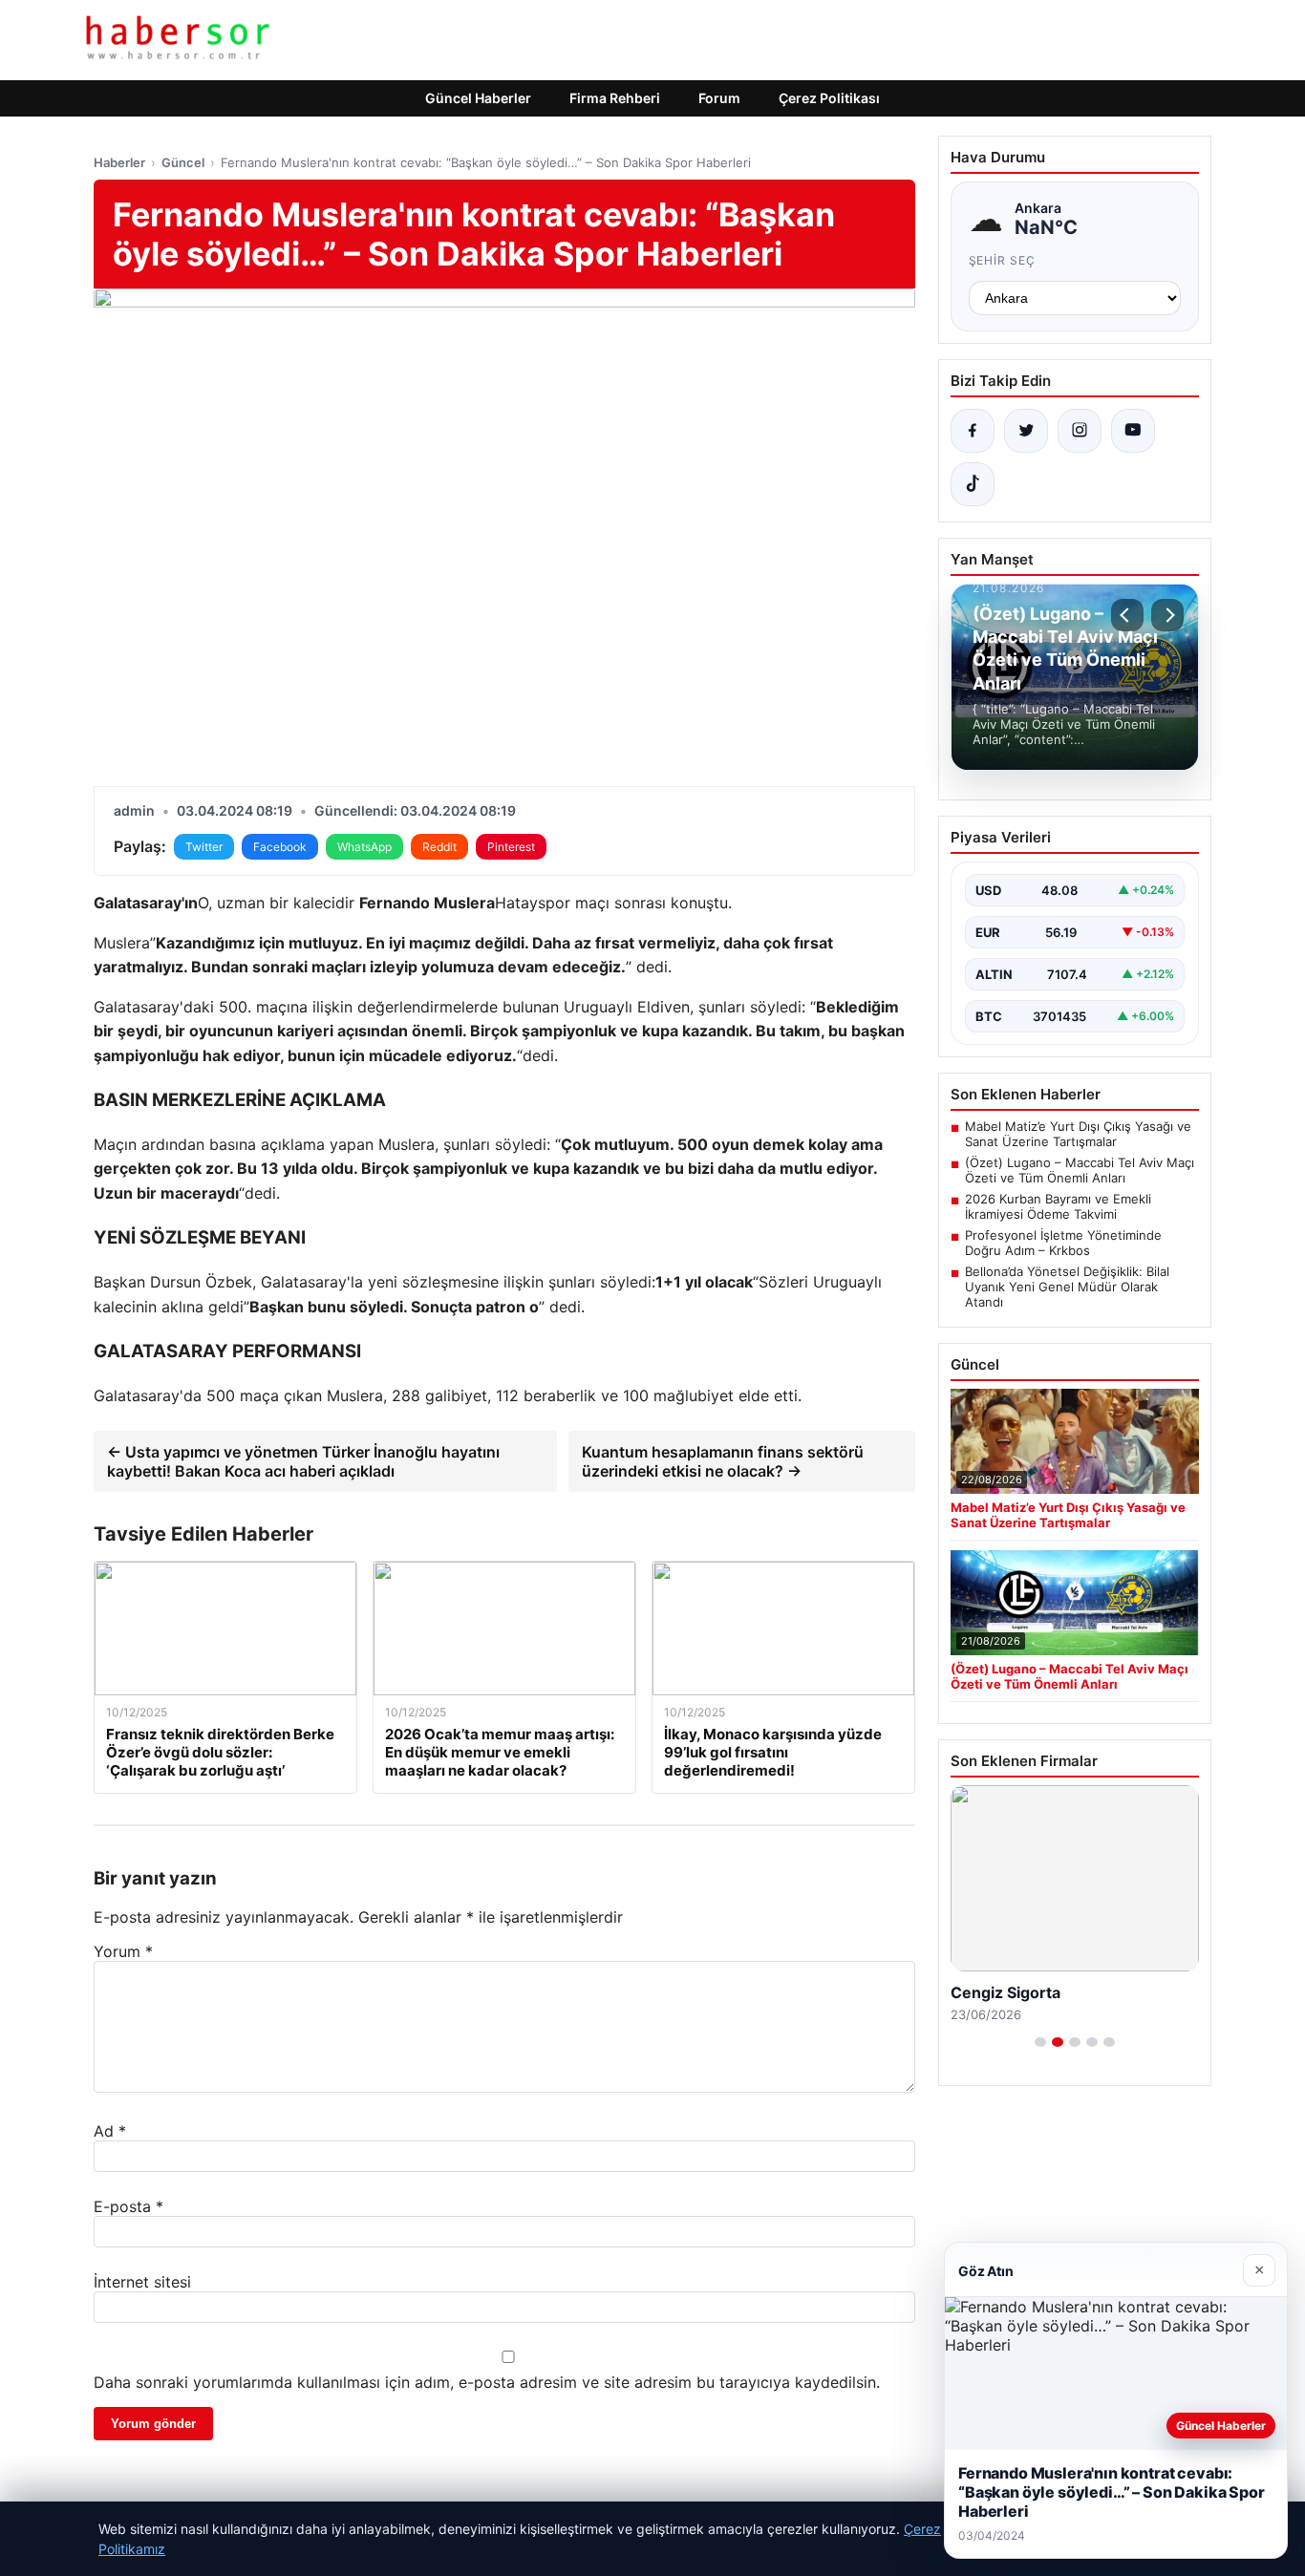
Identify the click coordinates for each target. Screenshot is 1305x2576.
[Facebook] (973, 431)
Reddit (439, 847)
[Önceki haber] (1127, 615)
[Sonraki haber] (1167, 615)
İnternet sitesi (142, 2282)
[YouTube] (1133, 431)
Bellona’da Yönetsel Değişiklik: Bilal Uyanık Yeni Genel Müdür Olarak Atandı (1067, 1287)
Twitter (204, 847)
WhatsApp (364, 847)
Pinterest (511, 847)
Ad (110, 2131)
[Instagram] (1080, 431)
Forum (719, 98)
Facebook (280, 847)
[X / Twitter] (1026, 431)
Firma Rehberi (615, 98)
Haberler (119, 162)
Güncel (183, 162)
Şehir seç (1003, 260)
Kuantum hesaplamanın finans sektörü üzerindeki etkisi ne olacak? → (723, 1461)
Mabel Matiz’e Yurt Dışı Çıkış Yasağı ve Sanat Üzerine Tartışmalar (1078, 1134)
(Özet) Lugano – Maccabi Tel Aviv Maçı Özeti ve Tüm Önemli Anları (1080, 1170)
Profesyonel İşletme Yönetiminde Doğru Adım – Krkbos (1063, 1243)
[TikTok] (973, 484)
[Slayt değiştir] (1040, 2042)
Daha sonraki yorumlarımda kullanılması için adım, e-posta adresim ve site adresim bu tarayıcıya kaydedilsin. (487, 2382)
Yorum (123, 1951)
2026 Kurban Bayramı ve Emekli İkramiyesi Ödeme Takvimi (1058, 1206)
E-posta (128, 2206)
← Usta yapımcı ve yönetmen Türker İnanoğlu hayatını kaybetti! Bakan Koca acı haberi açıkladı (303, 1461)
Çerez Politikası (829, 98)
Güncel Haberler (478, 98)
